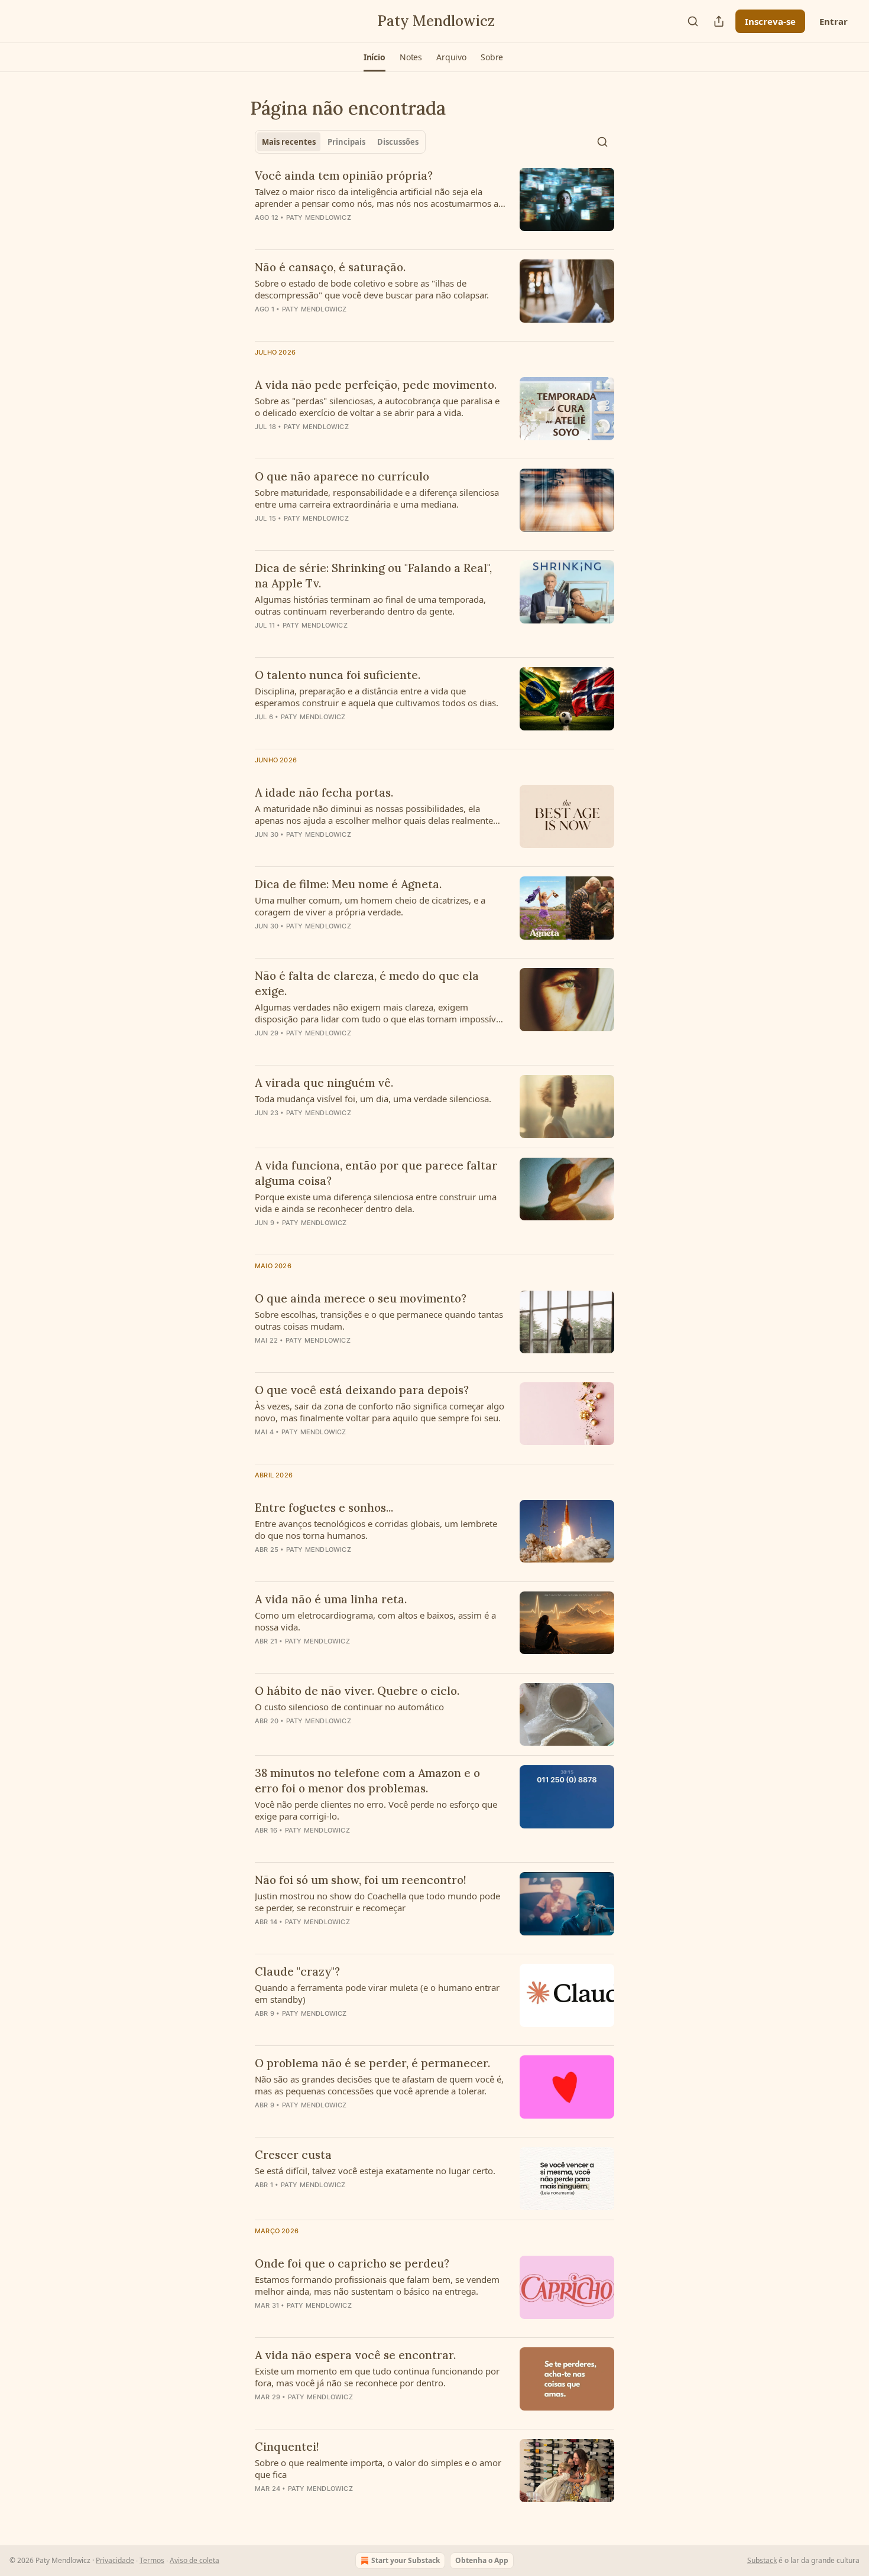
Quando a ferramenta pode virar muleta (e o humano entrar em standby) (377, 1993)
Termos (152, 2560)
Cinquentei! (287, 2447)
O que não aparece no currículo (342, 476)
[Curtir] (262, 941)
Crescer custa (293, 2155)
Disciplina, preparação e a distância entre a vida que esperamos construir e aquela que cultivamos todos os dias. (377, 697)
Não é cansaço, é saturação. (330, 267)
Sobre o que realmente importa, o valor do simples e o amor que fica (378, 2468)
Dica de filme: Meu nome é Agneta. (348, 884)
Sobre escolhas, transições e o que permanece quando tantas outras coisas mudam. (379, 1320)
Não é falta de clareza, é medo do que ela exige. (367, 983)
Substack (762, 2560)
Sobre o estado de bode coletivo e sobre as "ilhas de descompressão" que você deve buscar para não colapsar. (372, 289)
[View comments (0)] (345, 233)
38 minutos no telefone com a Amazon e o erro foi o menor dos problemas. (367, 1781)
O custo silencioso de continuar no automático (349, 1707)
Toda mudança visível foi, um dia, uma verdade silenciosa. (373, 1099)
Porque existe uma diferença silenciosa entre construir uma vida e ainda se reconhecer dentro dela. (376, 1203)
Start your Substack (406, 2560)
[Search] (693, 21)
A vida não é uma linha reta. (331, 1599)
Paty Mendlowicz (319, 217)
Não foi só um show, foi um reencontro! (361, 1880)
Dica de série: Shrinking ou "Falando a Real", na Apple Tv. (373, 576)
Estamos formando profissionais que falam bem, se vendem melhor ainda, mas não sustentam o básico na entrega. (377, 2285)
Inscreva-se (770, 21)
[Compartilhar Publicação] (719, 21)
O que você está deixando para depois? (362, 1390)
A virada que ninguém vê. (324, 1083)
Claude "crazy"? (297, 1971)
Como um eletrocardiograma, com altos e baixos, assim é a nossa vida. (375, 1621)
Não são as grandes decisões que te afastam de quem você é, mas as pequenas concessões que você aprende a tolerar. (379, 2085)
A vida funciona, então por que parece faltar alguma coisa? (376, 1173)
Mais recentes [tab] (289, 142)
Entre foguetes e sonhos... (324, 1508)
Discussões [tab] (398, 142)
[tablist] (340, 142)
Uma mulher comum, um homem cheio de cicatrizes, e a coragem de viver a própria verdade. (370, 906)
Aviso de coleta (194, 2560)
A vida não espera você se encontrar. (355, 2355)
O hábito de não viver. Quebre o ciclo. (357, 1691)
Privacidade (115, 2560)
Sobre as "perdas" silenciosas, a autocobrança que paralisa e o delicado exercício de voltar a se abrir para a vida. (377, 407)
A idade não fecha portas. (324, 792)
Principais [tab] (346, 142)
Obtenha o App (482, 2560)
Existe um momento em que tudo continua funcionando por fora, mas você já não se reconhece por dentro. (377, 2377)
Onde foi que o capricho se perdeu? (352, 2263)
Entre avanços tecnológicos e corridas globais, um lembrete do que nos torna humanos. (376, 1529)
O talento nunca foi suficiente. (338, 675)
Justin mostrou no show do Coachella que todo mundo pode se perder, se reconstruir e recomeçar (377, 1902)
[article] (434, 204)
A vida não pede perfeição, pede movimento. (376, 385)
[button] (374, 57)
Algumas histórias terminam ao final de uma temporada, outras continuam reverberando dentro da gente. (370, 605)
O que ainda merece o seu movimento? (361, 1298)
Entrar (834, 21)
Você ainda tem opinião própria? (344, 176)
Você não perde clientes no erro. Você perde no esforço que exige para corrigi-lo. (376, 1810)
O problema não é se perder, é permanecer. (372, 2063)
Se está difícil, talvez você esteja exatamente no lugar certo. (375, 2171)
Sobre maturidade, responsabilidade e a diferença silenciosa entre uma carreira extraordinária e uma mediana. (377, 498)
